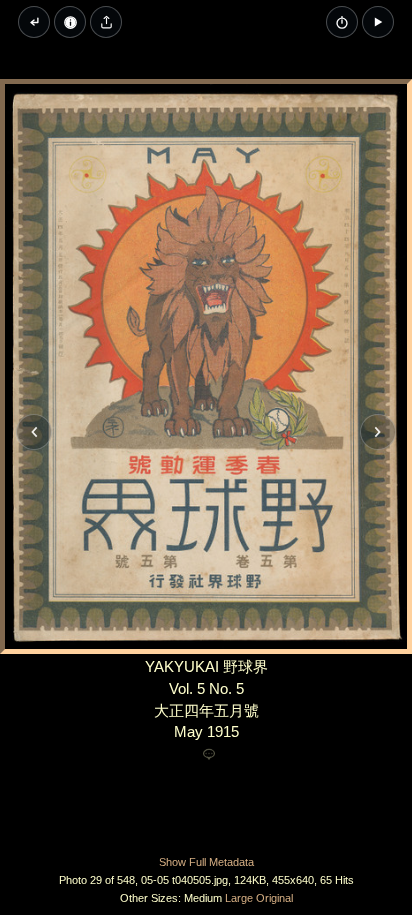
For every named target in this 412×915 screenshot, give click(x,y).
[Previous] (34, 432)
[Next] (378, 432)
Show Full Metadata (206, 862)
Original (274, 898)
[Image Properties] (70, 22)
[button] (378, 22)
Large (239, 898)
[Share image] (106, 22)
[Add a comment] (209, 755)
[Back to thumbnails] (34, 22)
